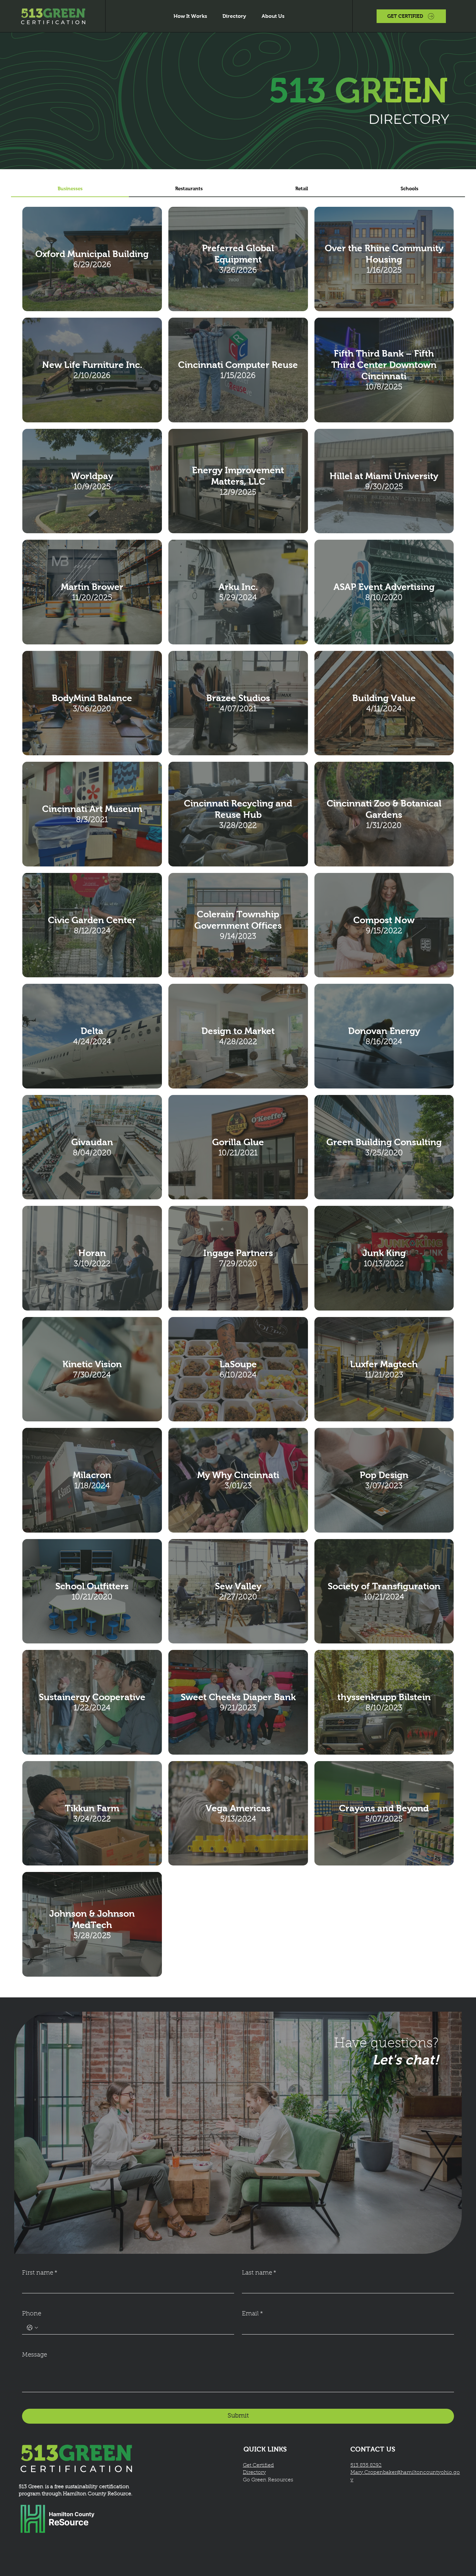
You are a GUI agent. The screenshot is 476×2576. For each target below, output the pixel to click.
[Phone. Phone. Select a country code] (32, 2328)
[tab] (70, 189)
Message (34, 2355)
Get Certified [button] (258, 2465)
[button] (411, 16)
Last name (259, 2273)
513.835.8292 (366, 2465)
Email (252, 2314)
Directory (254, 2473)
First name (40, 2273)
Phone (32, 2314)
